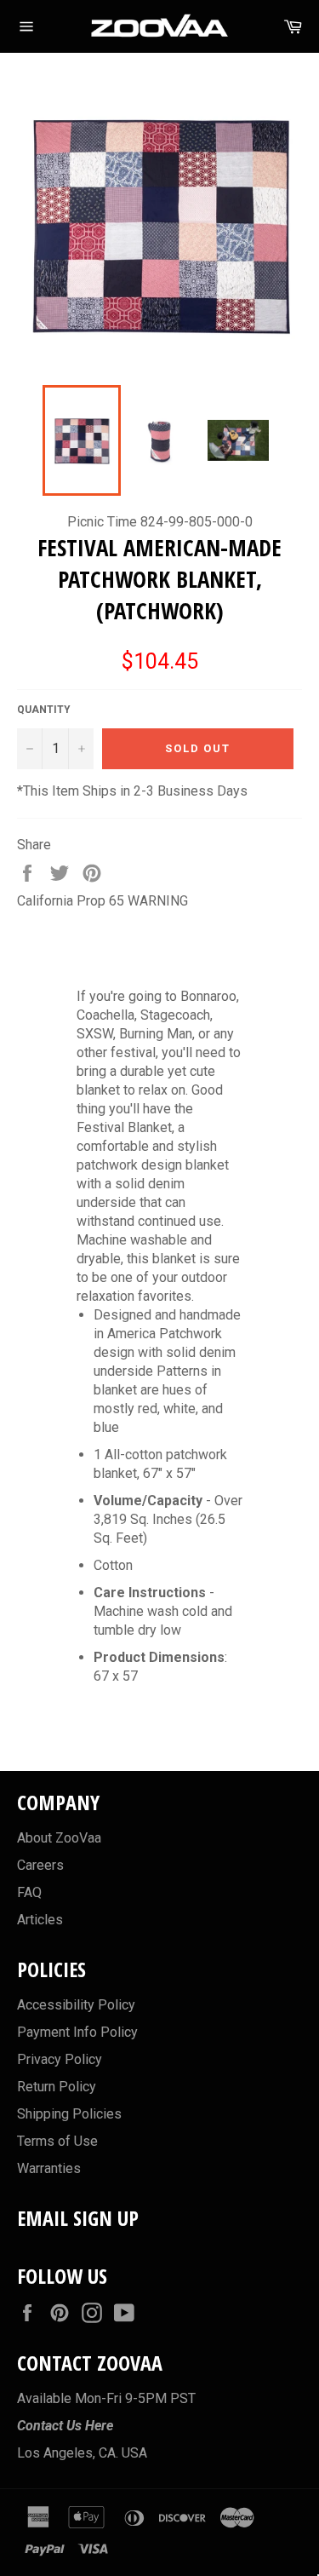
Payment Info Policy (77, 2032)
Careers (40, 1865)
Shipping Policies (69, 2114)
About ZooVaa (59, 1838)
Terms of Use (57, 2141)
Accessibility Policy (76, 2005)
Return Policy (57, 2087)
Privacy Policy (60, 2059)
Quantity (44, 710)
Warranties (49, 2168)
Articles (40, 1920)
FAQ (29, 1892)
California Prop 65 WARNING (103, 901)
